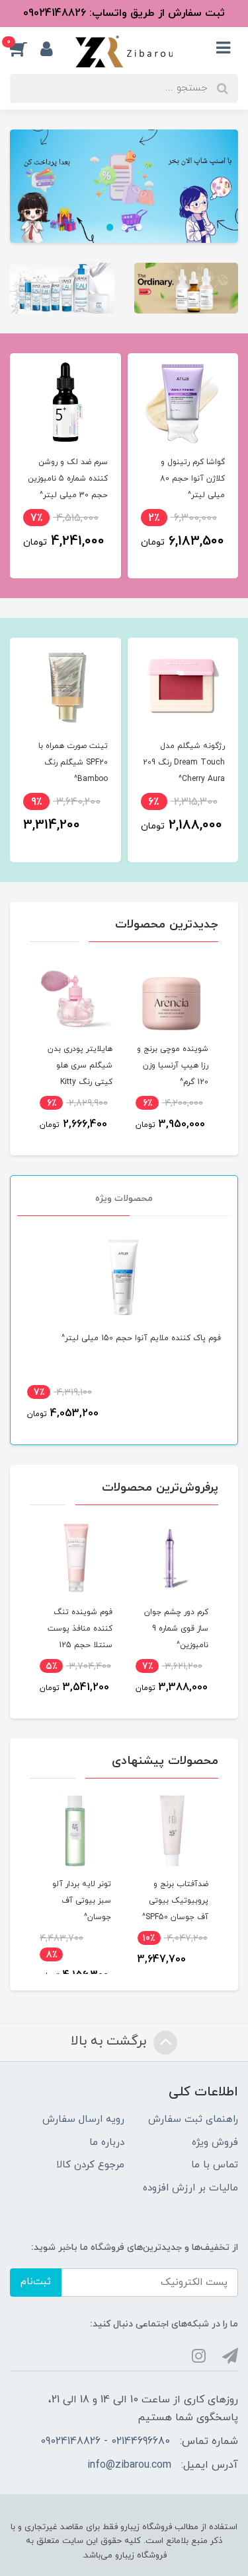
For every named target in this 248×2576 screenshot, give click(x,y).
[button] (25, 49)
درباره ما (107, 2143)
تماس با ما (215, 2165)
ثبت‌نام (36, 2282)
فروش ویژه (215, 2143)
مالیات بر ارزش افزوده (190, 2188)
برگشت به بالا (110, 2041)
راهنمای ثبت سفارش (193, 2119)
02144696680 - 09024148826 (105, 2441)
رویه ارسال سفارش (83, 2119)
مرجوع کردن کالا (90, 2165)
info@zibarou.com (129, 2465)
